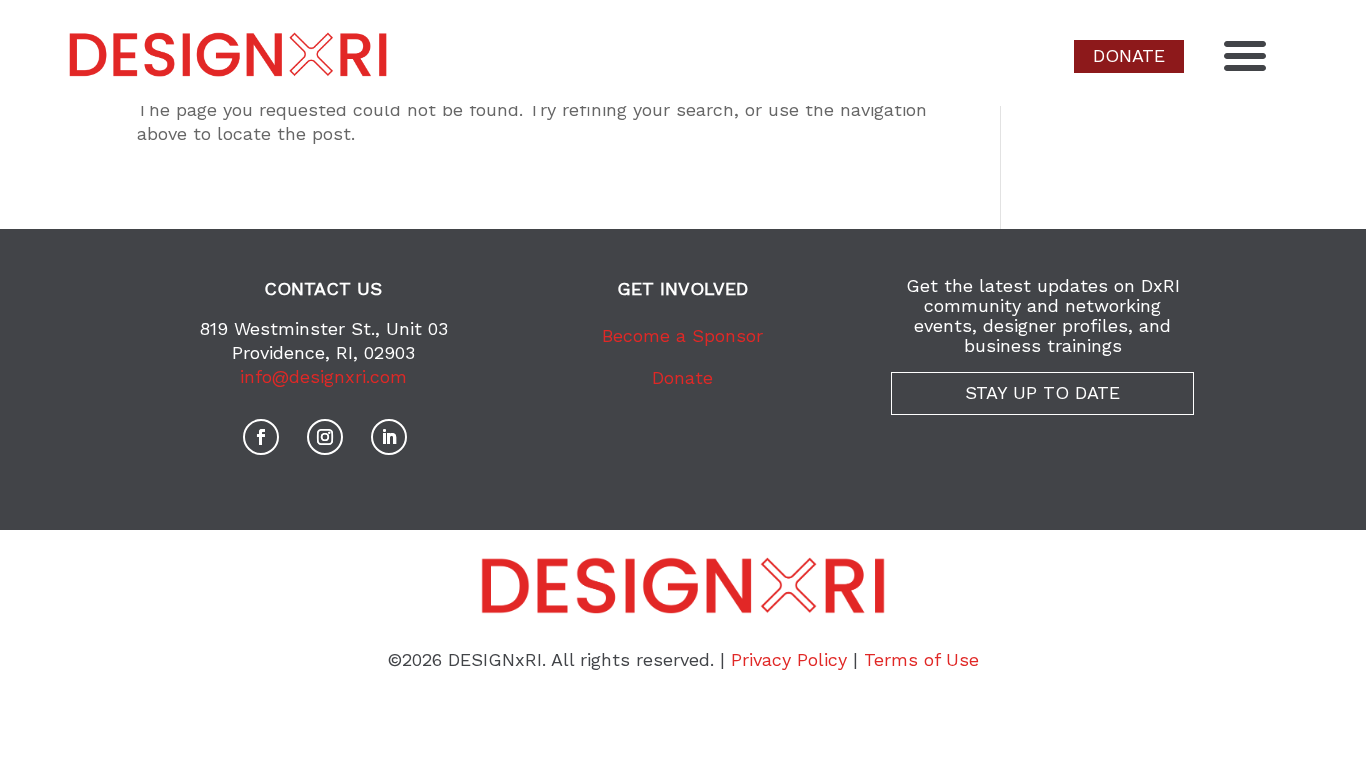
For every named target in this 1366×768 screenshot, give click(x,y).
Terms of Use (921, 659)
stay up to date (1042, 392)
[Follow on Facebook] (261, 437)
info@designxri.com (323, 376)
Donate (682, 377)
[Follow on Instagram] (325, 437)
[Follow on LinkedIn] (389, 437)
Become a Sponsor (682, 335)
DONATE (1129, 55)
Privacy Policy (789, 659)
